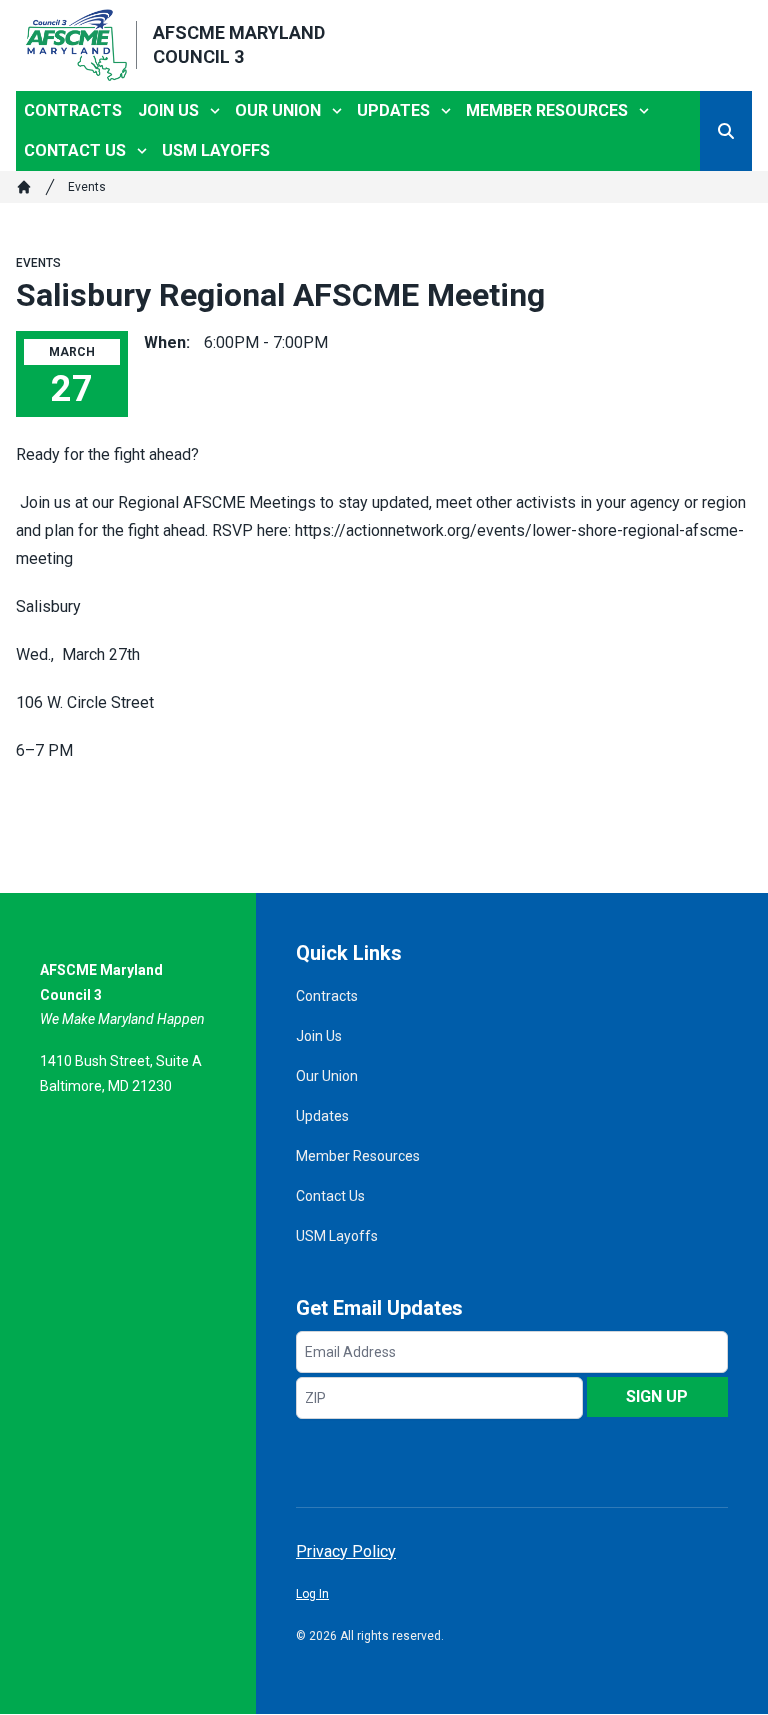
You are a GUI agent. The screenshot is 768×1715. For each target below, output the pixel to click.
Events (87, 187)
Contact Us (75, 150)
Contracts (73, 110)
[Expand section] (215, 111)
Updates (393, 110)
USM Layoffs (216, 150)
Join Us (168, 110)
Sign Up (657, 1396)
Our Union (278, 110)
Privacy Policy (346, 1551)
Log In (312, 1594)
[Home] (24, 187)
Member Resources (547, 110)
